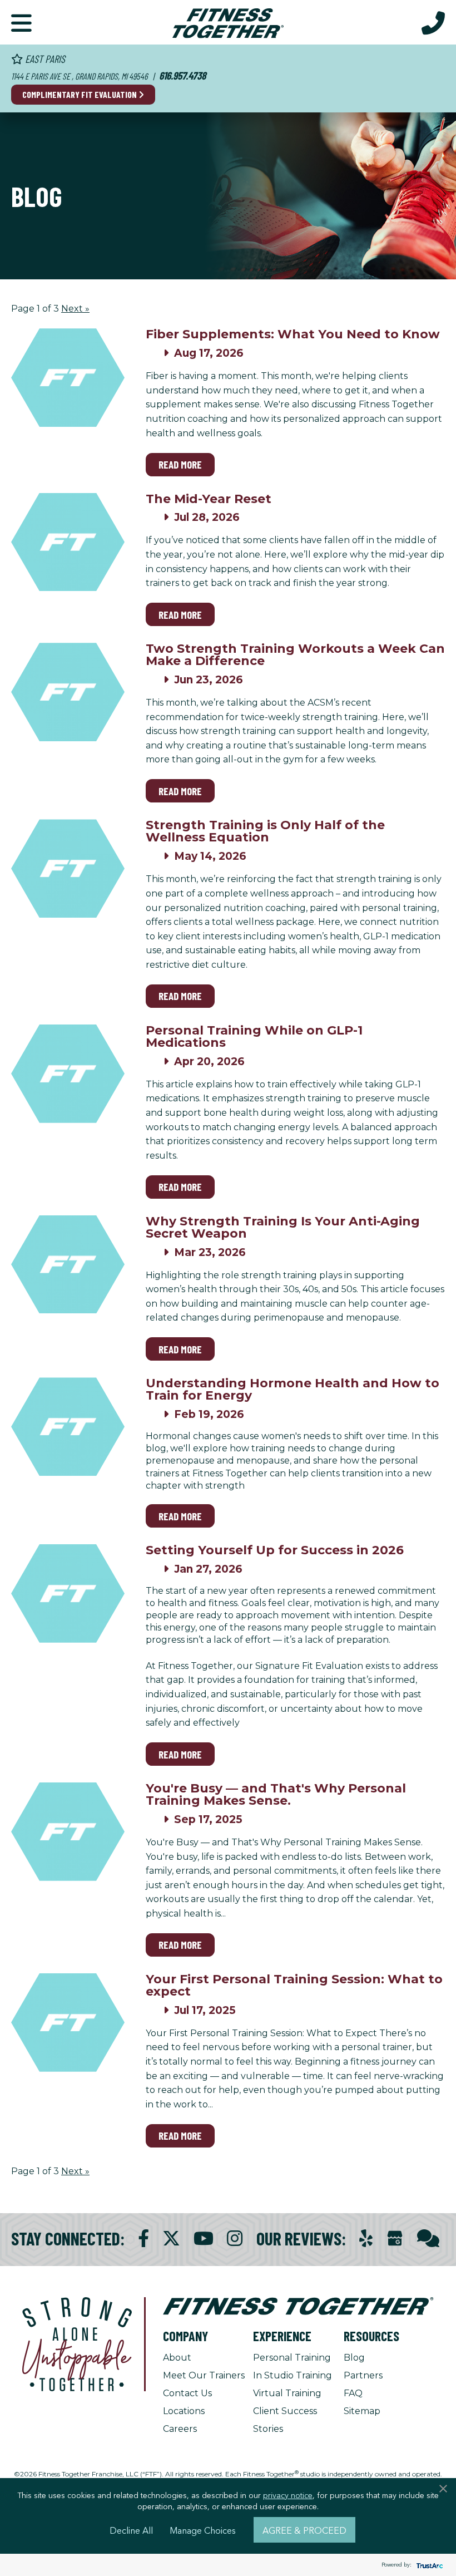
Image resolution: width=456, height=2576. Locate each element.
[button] (21, 22)
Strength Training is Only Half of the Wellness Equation (265, 831)
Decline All (131, 2530)
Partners (363, 2375)
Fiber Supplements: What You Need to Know (293, 334)
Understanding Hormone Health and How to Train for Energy (293, 1389)
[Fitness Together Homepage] (228, 22)
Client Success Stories (285, 2420)
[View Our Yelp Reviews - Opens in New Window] (366, 2238)
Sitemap (362, 2411)
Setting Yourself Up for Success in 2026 (275, 1550)
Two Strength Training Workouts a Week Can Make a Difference (295, 655)
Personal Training (292, 2358)
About (177, 2358)
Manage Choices (203, 2530)
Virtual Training (287, 2393)
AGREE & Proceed (304, 2530)
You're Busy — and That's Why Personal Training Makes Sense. (276, 1794)
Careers (180, 2429)
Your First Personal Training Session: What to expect (294, 1985)
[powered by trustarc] (428, 2565)
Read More (180, 464)
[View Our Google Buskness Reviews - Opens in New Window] (395, 2240)
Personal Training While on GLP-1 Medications (254, 1036)
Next (75, 309)
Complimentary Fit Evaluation (80, 94)
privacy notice (288, 2495)
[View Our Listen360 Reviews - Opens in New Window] (428, 2238)
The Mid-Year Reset (209, 499)
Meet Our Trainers (204, 2375)
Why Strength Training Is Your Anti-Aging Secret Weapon (283, 1227)
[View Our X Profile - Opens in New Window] (171, 2238)
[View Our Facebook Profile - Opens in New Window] (143, 2238)
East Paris (44, 59)
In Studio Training (293, 2375)
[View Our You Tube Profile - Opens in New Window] (204, 2238)
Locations (184, 2411)
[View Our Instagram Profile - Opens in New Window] (235, 2238)
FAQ (353, 2393)
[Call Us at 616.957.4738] (433, 22)
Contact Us (187, 2393)
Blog (354, 2358)
